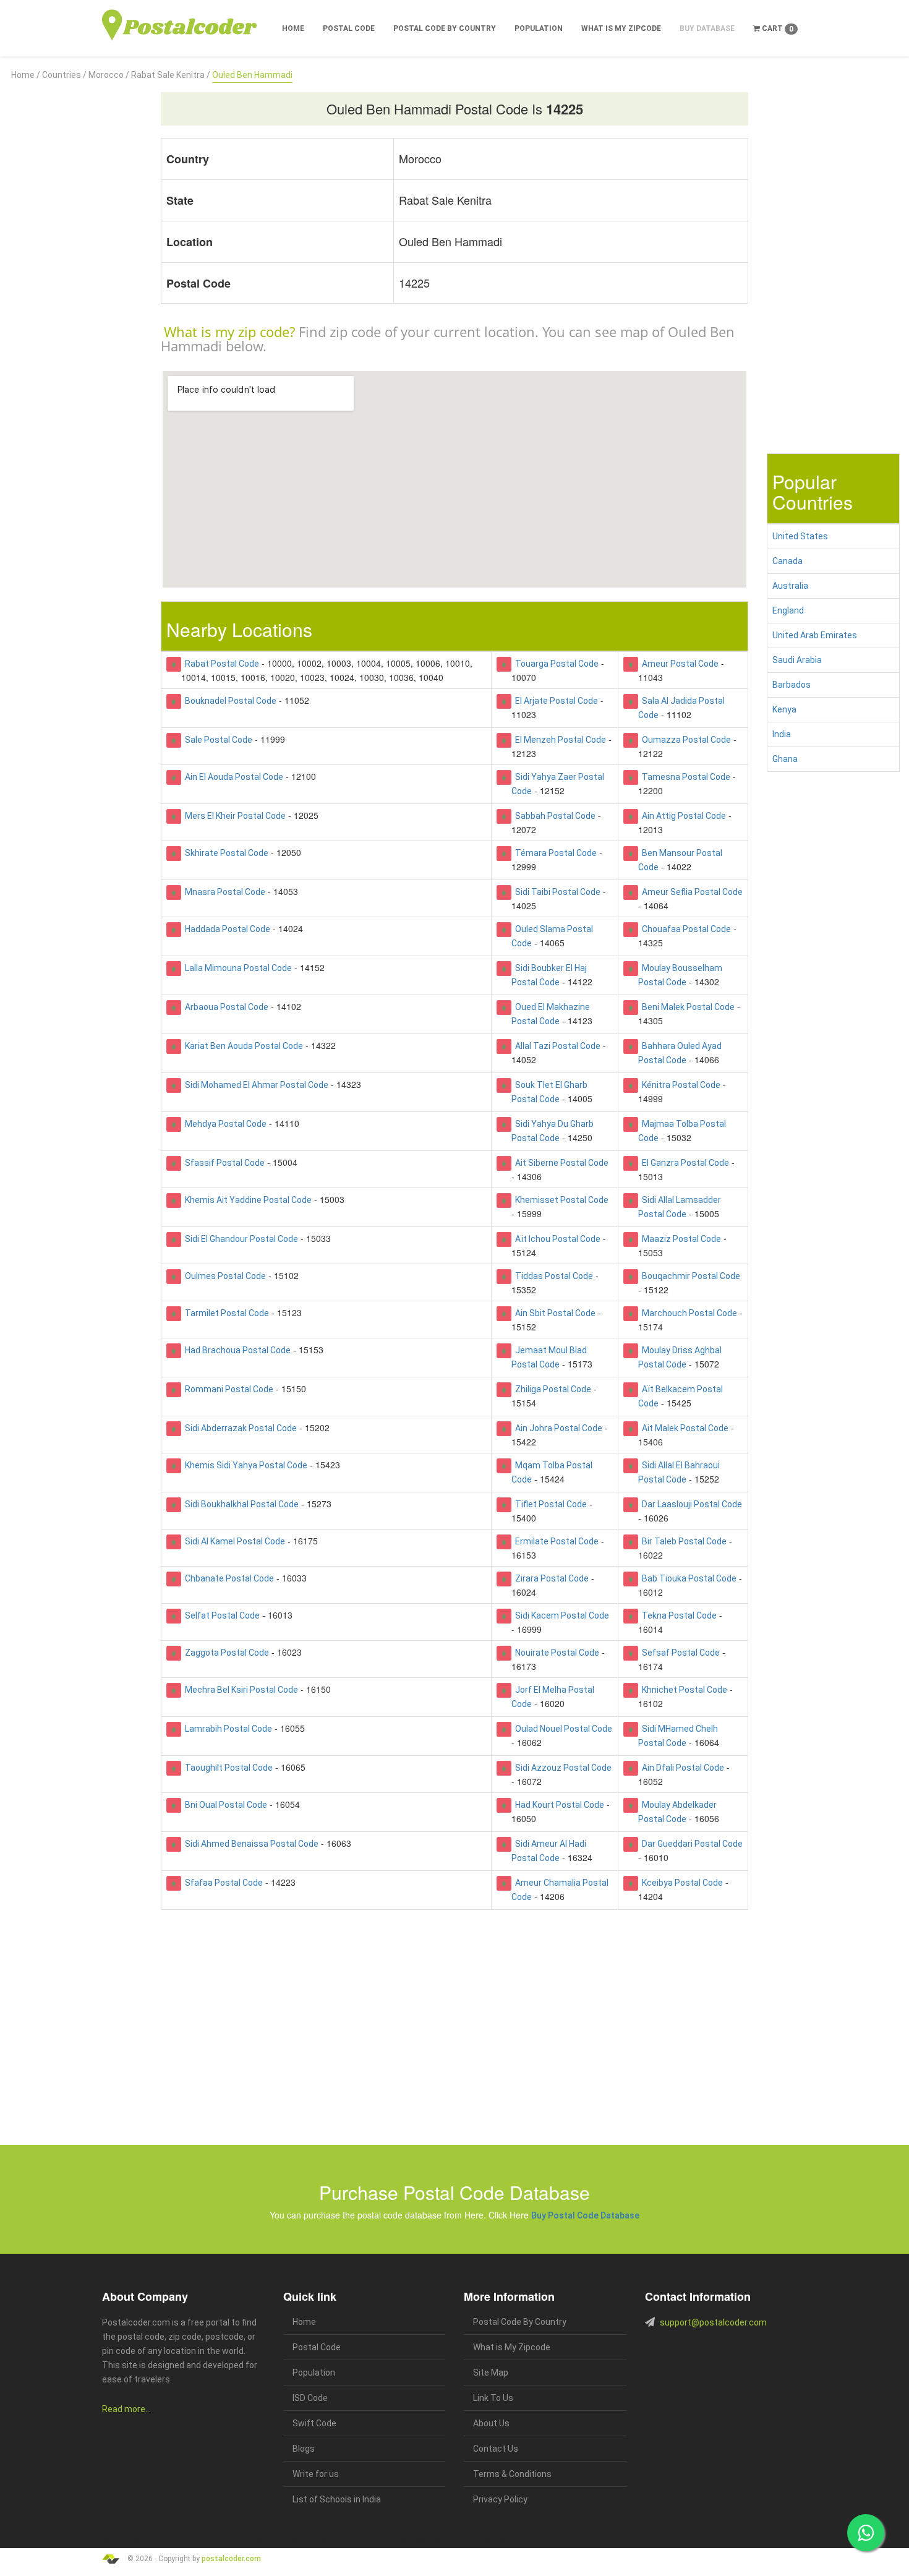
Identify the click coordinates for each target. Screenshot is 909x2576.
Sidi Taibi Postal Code (556, 892)
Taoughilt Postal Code (227, 1768)
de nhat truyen (161, 2541)
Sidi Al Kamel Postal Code (233, 1541)
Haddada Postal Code (226, 929)
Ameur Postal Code (678, 664)
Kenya (784, 709)
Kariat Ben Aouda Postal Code (242, 1046)
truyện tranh (198, 2541)
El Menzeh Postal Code (559, 740)
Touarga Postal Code (555, 664)
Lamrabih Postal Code (227, 1729)
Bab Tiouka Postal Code (687, 1578)
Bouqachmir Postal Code (689, 1276)
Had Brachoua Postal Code (236, 1350)
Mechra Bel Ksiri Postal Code (240, 1690)
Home (293, 28)
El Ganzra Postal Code (684, 1163)
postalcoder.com (231, 2559)
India (782, 734)
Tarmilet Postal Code (225, 1313)
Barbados (792, 685)
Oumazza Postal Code (685, 740)
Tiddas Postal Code (552, 1276)
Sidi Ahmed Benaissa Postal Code (250, 1844)
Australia (790, 586)
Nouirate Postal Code (555, 1653)
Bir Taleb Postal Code (682, 1541)
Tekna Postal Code (677, 1615)
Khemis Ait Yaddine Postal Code (246, 1200)
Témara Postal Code (554, 853)
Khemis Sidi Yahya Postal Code (244, 1465)
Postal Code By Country (445, 28)
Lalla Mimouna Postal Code (237, 968)
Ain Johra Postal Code (557, 1428)
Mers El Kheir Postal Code (233, 816)
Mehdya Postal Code (224, 1124)
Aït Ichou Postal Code (556, 1239)
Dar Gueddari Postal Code (690, 1844)
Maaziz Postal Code (680, 1239)
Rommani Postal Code (227, 1389)
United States (800, 536)
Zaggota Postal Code (225, 1653)
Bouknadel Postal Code (229, 701)
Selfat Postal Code (220, 1615)
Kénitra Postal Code (679, 1085)
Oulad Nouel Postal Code (562, 1729)
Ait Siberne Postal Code (560, 1163)
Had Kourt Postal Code (558, 1805)
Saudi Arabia (797, 660)
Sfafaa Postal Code (222, 1883)
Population (539, 28)
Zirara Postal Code (550, 1578)
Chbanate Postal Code (228, 1578)
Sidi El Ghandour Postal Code (240, 1239)
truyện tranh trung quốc (457, 2541)
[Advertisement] (76, 268)
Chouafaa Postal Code (685, 929)
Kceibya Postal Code (681, 1883)
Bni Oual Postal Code (224, 1805)
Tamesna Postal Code (684, 777)
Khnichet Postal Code (683, 1690)
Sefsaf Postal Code (679, 1653)
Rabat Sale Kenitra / (171, 75)
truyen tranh (232, 2541)
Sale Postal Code (217, 740)
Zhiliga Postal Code (551, 1389)
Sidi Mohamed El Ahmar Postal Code (255, 1085)
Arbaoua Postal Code (225, 1007)
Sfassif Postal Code (223, 1163)
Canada (787, 561)
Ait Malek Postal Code (683, 1428)
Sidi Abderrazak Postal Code (239, 1428)
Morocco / (109, 75)
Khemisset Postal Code (560, 1200)
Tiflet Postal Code (549, 1504)
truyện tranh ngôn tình (280, 2541)
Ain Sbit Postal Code (553, 1313)
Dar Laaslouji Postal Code (690, 1504)
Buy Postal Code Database (585, 2215)
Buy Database (707, 28)
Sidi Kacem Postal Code (560, 1615)
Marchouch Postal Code (688, 1313)
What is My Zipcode (621, 28)
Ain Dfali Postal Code (681, 1768)
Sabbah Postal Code (553, 816)
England (788, 610)
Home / (26, 75)
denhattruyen (570, 2541)
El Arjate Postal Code (555, 701)
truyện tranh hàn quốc (394, 2541)
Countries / (64, 75)
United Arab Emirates (815, 635)
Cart (777, 29)
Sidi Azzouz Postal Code (561, 1768)
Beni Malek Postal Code (686, 1007)
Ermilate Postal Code (555, 1541)
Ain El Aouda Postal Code (232, 777)
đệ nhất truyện (122, 2541)
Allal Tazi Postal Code (556, 1046)
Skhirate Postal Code (225, 853)
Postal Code (349, 28)
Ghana (785, 759)
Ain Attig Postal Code (682, 816)
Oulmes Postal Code (224, 1276)
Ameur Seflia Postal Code (690, 892)
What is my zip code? (229, 332)
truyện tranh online (337, 2541)
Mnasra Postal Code (223, 892)
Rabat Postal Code (220, 664)
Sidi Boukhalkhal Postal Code (240, 1504)
